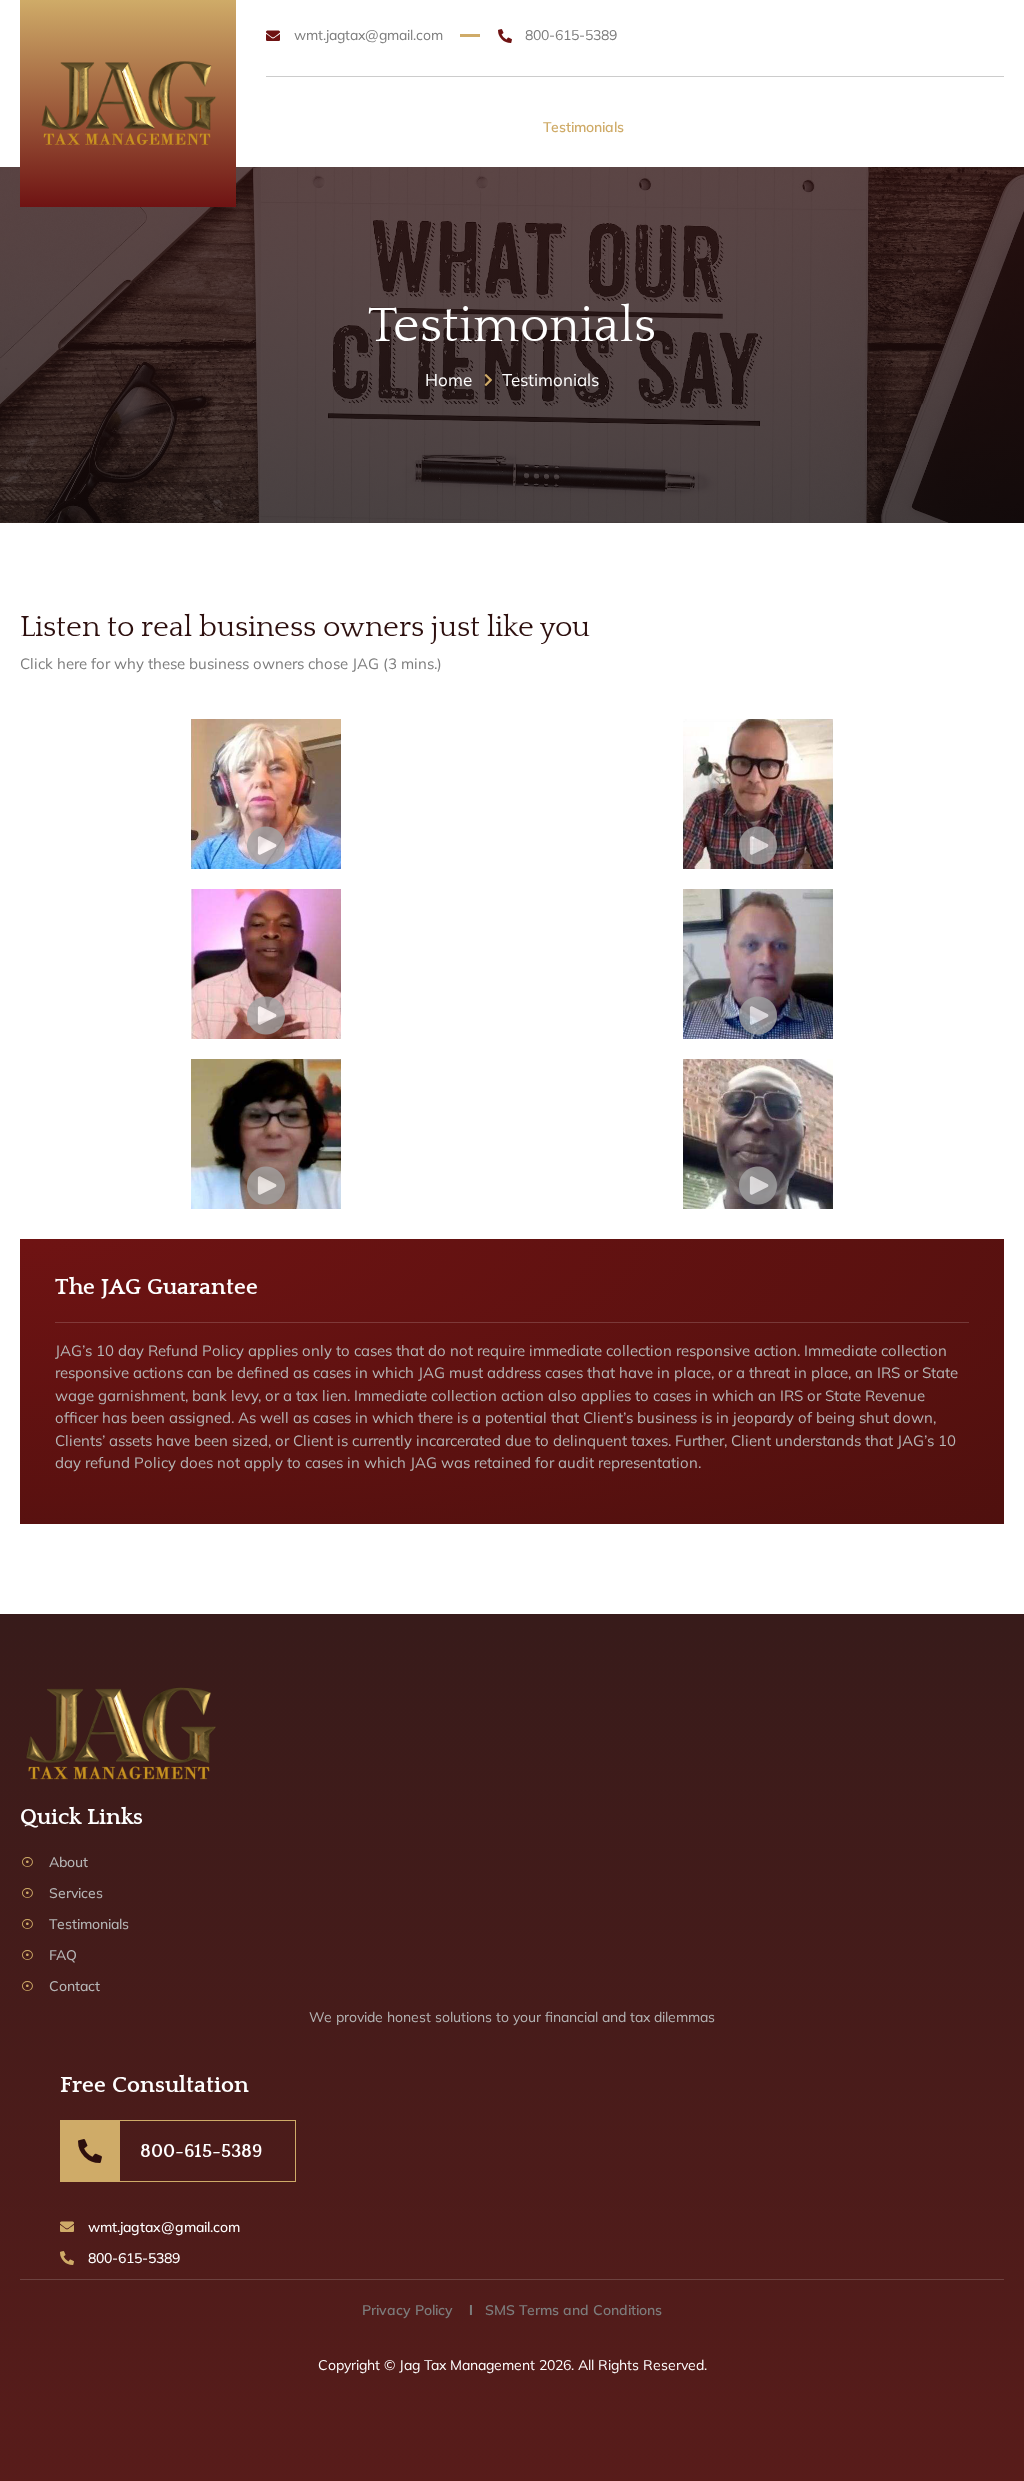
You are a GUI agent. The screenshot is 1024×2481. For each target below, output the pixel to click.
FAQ (659, 127)
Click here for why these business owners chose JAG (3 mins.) (231, 663)
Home (316, 127)
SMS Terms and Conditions (573, 2310)
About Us (387, 127)
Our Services (480, 127)
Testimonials (583, 127)
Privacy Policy (407, 2310)
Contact (720, 127)
